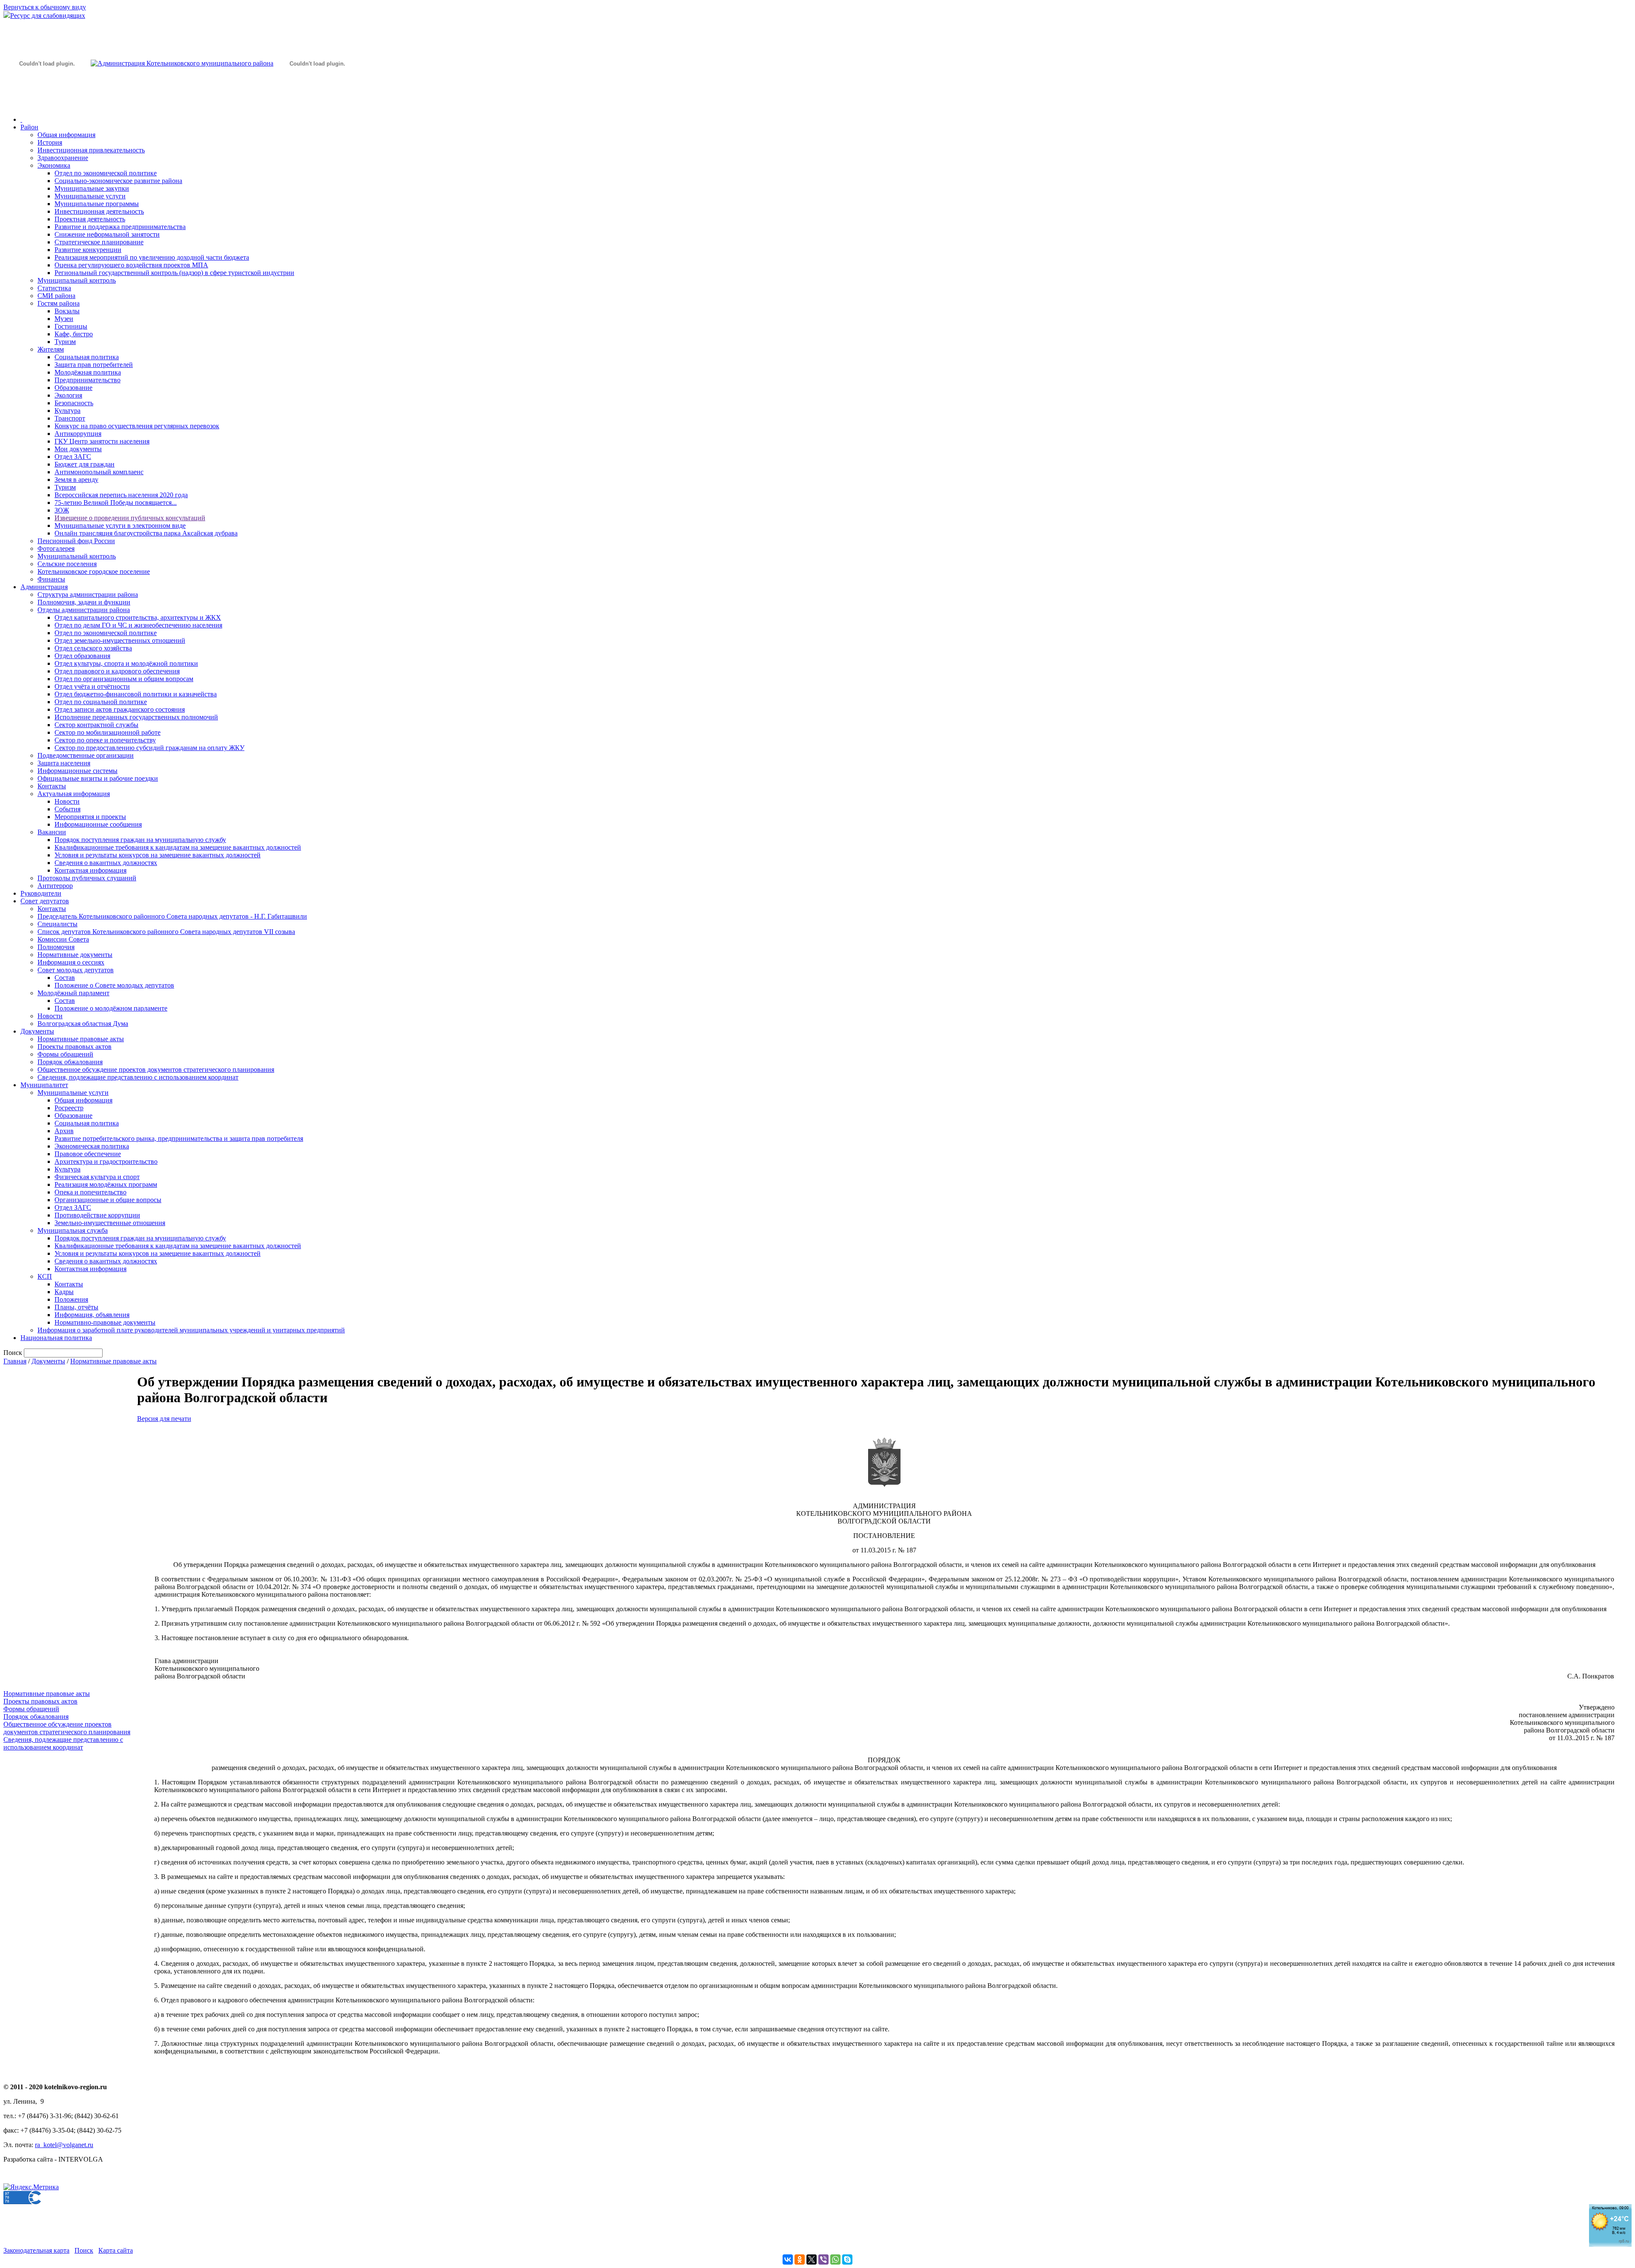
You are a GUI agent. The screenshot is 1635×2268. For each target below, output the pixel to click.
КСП (45, 1276)
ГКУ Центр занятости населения (102, 441)
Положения (71, 1299)
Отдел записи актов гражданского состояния (120, 709)
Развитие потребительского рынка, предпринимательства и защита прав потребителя (179, 1138)
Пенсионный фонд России (76, 541)
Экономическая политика (92, 1146)
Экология (68, 395)
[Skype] (847, 2259)
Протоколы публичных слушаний (87, 878)
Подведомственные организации (86, 755)
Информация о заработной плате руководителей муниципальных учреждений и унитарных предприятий (191, 1330)
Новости (67, 801)
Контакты (52, 786)
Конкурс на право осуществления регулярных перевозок (137, 426)
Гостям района (59, 303)
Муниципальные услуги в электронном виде (120, 525)
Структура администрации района (88, 594)
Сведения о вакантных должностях (106, 863)
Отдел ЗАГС (73, 457)
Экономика (54, 165)
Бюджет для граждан (85, 464)
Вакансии (52, 832)
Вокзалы (67, 311)
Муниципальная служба (73, 1230)
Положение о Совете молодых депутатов (114, 985)
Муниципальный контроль (77, 280)
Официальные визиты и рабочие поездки (98, 778)
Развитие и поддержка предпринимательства (120, 227)
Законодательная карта (36, 2250)
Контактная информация (90, 870)
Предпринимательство (87, 380)
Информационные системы (77, 771)
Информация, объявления (92, 1315)
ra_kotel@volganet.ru (64, 2145)
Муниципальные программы (97, 204)
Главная (15, 1361)
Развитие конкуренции (88, 250)
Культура (67, 411)
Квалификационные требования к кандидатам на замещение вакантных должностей (178, 847)
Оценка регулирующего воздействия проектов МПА (131, 265)
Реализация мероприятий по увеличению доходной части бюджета (152, 257)
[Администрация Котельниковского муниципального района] (47, 104)
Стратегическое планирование (99, 242)
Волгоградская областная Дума (83, 1024)
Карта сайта (116, 2250)
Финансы (51, 579)
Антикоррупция (78, 434)
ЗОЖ (62, 510)
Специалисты (57, 924)
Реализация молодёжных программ (106, 1184)
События (67, 809)
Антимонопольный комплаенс (99, 472)
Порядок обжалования (70, 1062)
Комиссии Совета (63, 939)
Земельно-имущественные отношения (110, 1223)
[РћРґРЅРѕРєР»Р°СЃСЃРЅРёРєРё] (800, 2259)
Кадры (64, 1292)
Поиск (84, 2250)
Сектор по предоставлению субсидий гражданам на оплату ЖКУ (149, 748)
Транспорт (70, 418)
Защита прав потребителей (94, 365)
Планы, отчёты (76, 1307)
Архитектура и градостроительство (106, 1161)
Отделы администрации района (84, 610)
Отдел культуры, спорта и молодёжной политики (126, 663)
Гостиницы (71, 326)
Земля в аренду (76, 480)
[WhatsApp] (835, 2259)
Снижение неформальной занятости (107, 234)
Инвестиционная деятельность (99, 211)
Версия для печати (164, 1419)
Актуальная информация (74, 794)
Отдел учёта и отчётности (92, 686)
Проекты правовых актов (75, 1047)
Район (29, 127)
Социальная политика (87, 357)
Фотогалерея (56, 548)
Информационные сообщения (98, 824)
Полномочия (56, 947)
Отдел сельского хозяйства (93, 648)
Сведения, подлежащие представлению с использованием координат (138, 1077)
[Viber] (823, 2259)
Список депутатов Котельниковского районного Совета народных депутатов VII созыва (166, 932)
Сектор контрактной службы (96, 725)
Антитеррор (55, 886)
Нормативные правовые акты (81, 1039)
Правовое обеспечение (88, 1154)
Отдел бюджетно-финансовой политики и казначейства (136, 694)
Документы (37, 1031)
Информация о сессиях (71, 962)
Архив (64, 1131)
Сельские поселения (67, 564)
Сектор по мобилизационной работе (108, 732)
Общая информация (66, 135)
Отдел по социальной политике (101, 702)
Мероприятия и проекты (90, 817)
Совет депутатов (45, 901)
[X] (812, 2259)
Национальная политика (56, 1338)
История (50, 142)
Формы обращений (65, 1054)
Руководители (41, 893)
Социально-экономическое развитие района (118, 181)
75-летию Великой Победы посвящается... (116, 503)
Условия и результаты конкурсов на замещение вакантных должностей (158, 855)
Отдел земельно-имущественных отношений (120, 640)
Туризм (65, 342)
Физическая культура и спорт (97, 1177)
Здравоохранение (63, 158)
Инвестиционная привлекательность (91, 150)
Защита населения (64, 763)
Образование (73, 388)
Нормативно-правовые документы (105, 1322)
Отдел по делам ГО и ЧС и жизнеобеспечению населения (138, 625)
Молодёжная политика (88, 372)
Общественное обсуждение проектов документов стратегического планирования (156, 1070)
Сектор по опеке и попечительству (105, 740)
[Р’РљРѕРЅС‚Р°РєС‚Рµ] (788, 2259)
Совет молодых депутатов (76, 970)
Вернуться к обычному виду (45, 7)
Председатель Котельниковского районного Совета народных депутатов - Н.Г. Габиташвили (172, 916)
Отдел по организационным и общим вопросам (124, 679)
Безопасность (74, 403)
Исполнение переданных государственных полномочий (136, 717)
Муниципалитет (44, 1085)
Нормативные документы (75, 955)
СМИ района (56, 296)
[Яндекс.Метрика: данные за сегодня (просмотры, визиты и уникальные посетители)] (31, 2187)
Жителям (51, 349)
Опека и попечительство (90, 1192)
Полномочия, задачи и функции (84, 602)
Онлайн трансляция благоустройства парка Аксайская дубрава (146, 533)
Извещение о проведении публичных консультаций (130, 518)
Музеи (64, 319)
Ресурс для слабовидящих (48, 16)
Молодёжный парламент (73, 993)
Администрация (44, 587)
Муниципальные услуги (90, 196)
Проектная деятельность (90, 219)
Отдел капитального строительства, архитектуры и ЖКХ (138, 617)
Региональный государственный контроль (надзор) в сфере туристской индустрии (174, 273)
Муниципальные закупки (92, 188)
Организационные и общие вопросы (108, 1200)
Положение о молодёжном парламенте (111, 1008)
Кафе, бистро (74, 334)
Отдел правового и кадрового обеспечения (117, 671)
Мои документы (78, 449)
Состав (65, 978)
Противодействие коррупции (97, 1215)
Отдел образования (82, 656)
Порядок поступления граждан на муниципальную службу (140, 840)
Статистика (54, 288)
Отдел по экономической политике (106, 173)
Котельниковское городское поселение (94, 571)
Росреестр (69, 1108)
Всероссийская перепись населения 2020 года (121, 495)
